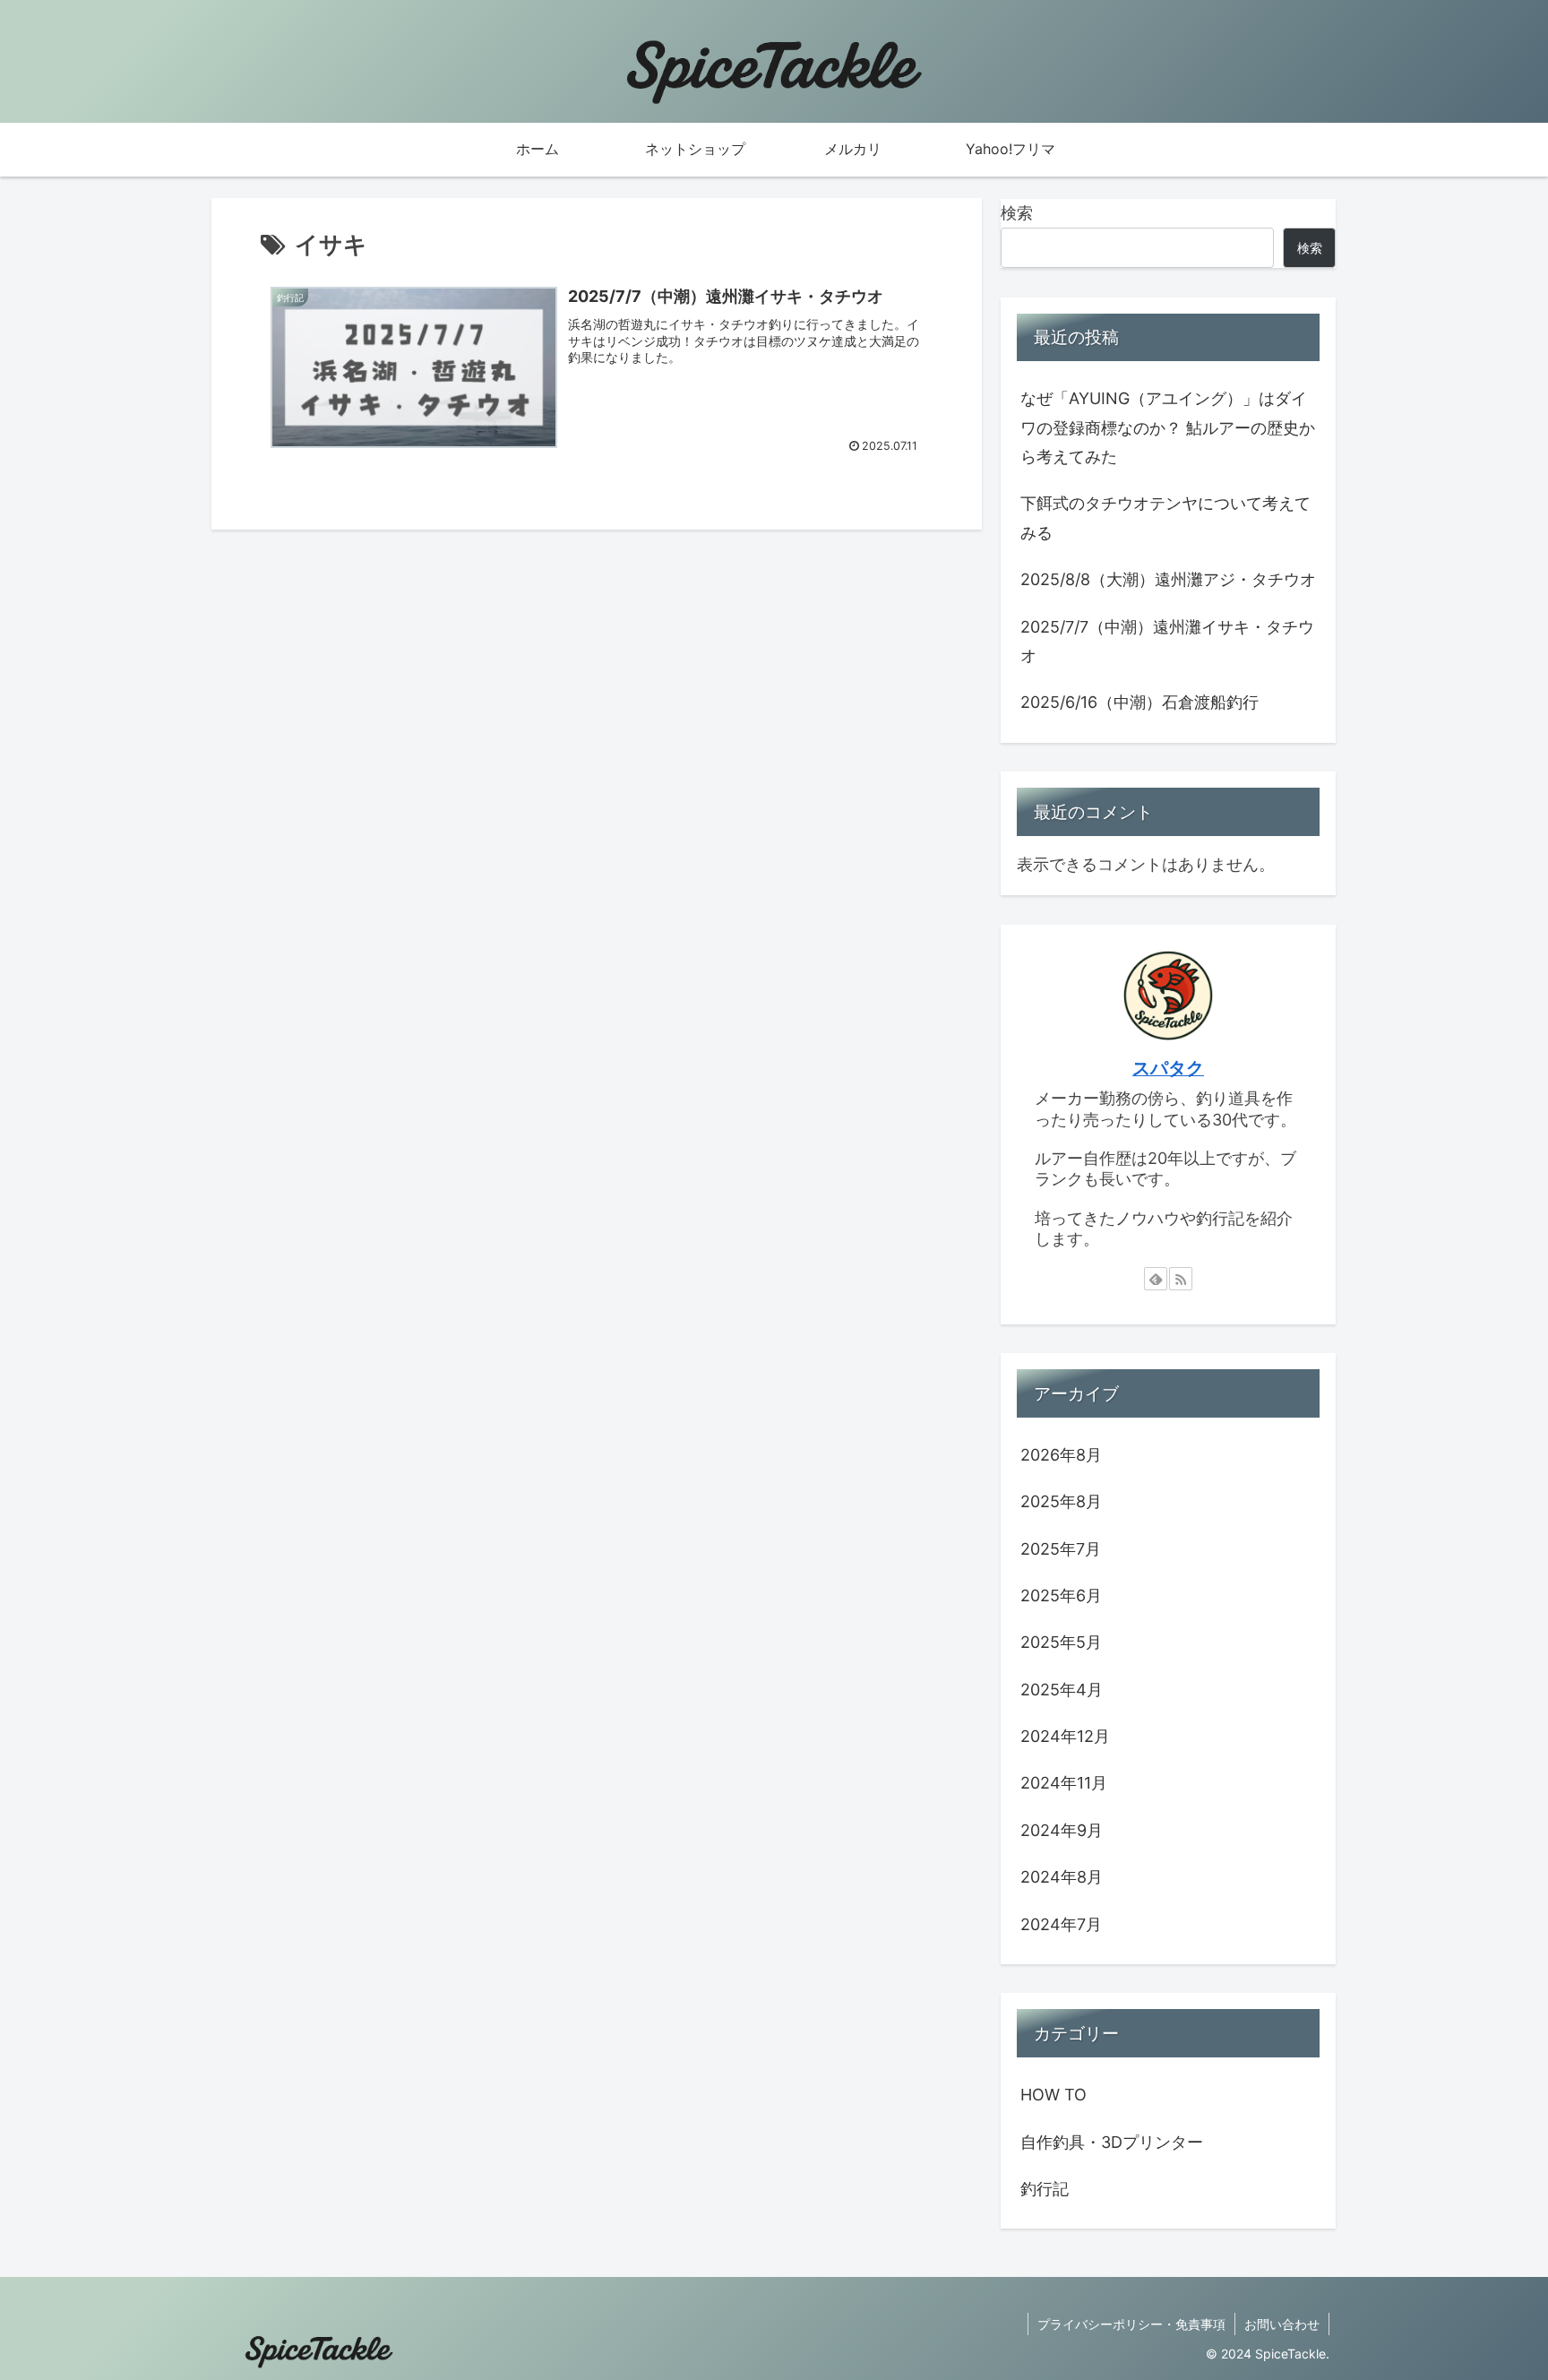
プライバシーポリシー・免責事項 (1131, 2324)
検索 (1017, 213)
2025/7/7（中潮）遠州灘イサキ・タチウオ (1167, 641)
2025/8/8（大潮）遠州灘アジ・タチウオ (1168, 579)
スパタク (1168, 1068)
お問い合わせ (1282, 2324)
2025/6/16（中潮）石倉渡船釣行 (1139, 702)
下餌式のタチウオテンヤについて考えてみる (1165, 517)
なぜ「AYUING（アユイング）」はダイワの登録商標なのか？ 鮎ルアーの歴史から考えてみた (1168, 427)
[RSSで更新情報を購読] (1181, 1279)
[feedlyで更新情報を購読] (1156, 1279)
